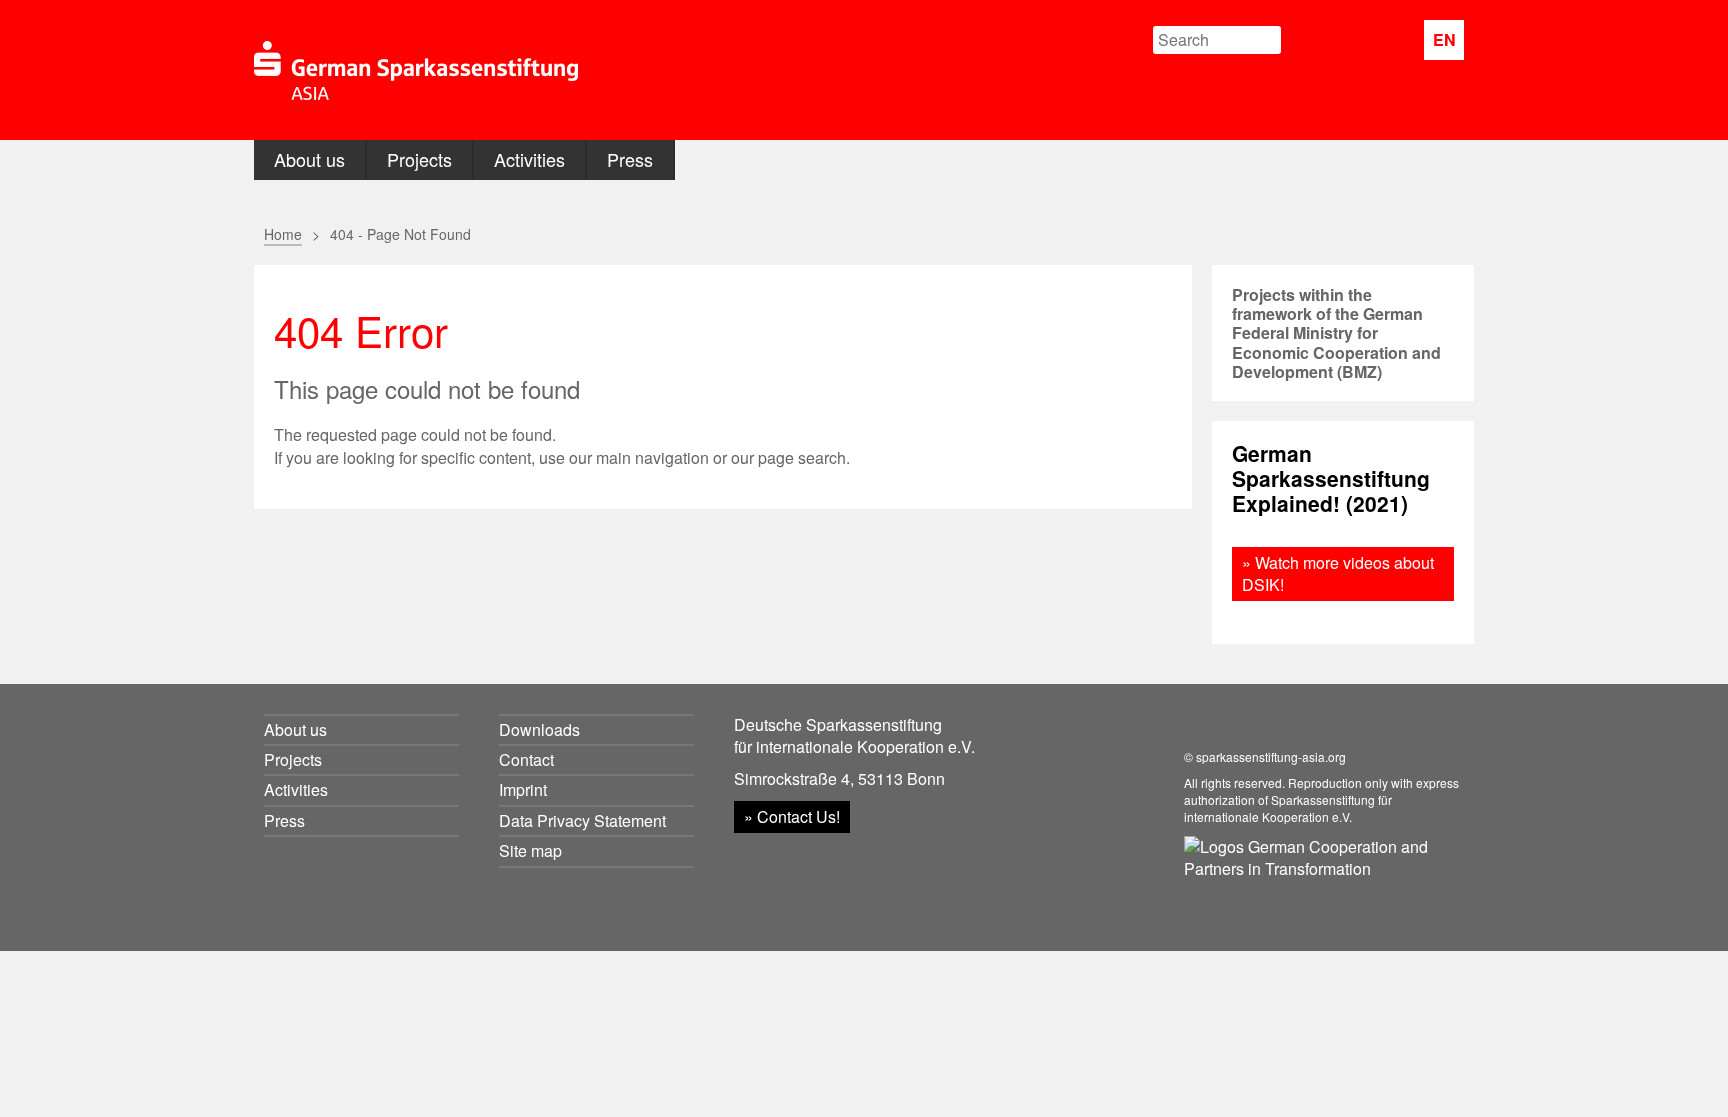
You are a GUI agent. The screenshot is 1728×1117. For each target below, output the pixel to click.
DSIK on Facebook (1346, 40)
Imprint (523, 789)
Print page (1121, 232)
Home (283, 234)
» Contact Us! (792, 816)
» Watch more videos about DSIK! (1338, 573)
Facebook (1156, 232)
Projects (419, 159)
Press (630, 159)
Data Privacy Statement (582, 820)
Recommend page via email (1081, 233)
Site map (530, 850)
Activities (529, 159)
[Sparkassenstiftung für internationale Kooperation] (416, 70)
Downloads (539, 729)
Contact (526, 759)
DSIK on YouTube (1391, 40)
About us (309, 159)
